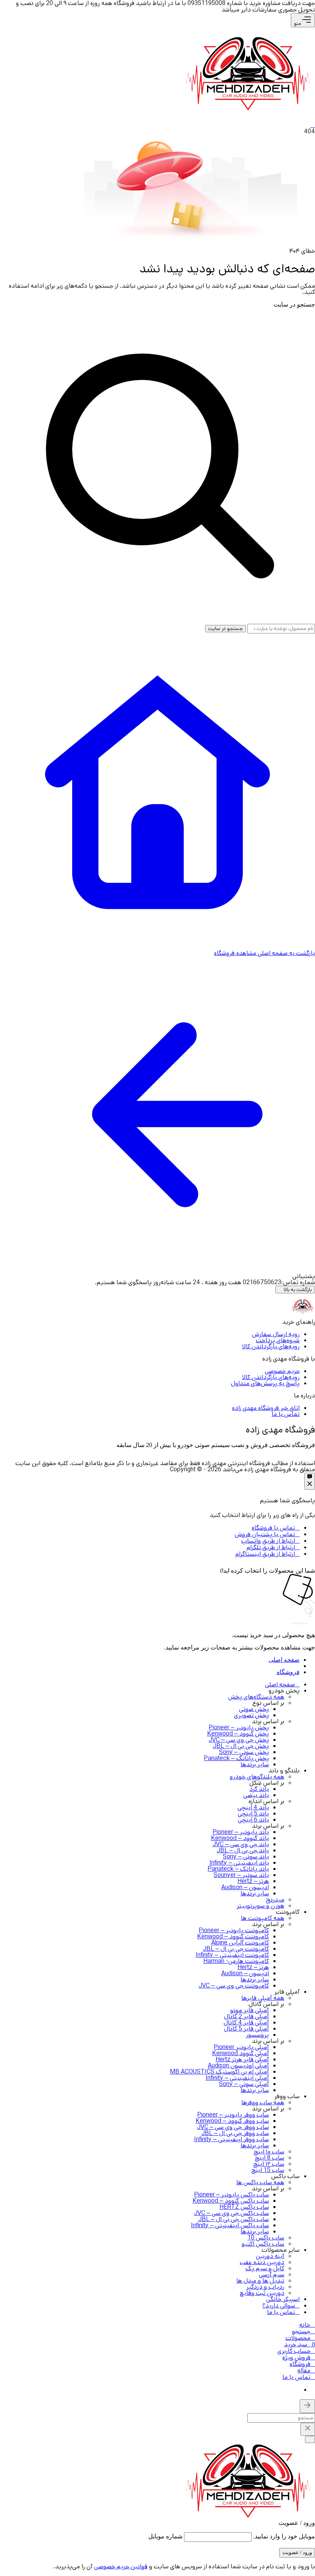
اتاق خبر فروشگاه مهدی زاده (266, 1408)
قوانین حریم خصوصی (121, 2567)
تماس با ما (286, 1414)
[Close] (214, 1571)
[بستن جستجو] (307, 2406)
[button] (303, 2331)
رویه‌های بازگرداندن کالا (271, 1347)
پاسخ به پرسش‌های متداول (265, 1383)
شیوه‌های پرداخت (278, 1340)
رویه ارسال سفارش (276, 1334)
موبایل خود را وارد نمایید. (284, 2536)
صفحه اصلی (284, 1660)
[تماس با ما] (310, 1481)
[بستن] (310, 2439)
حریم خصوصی (282, 1371)
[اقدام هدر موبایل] (313, 125)
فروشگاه (288, 1672)
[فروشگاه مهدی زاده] (248, 108)
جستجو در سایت (294, 304)
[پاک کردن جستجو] (308, 2429)
